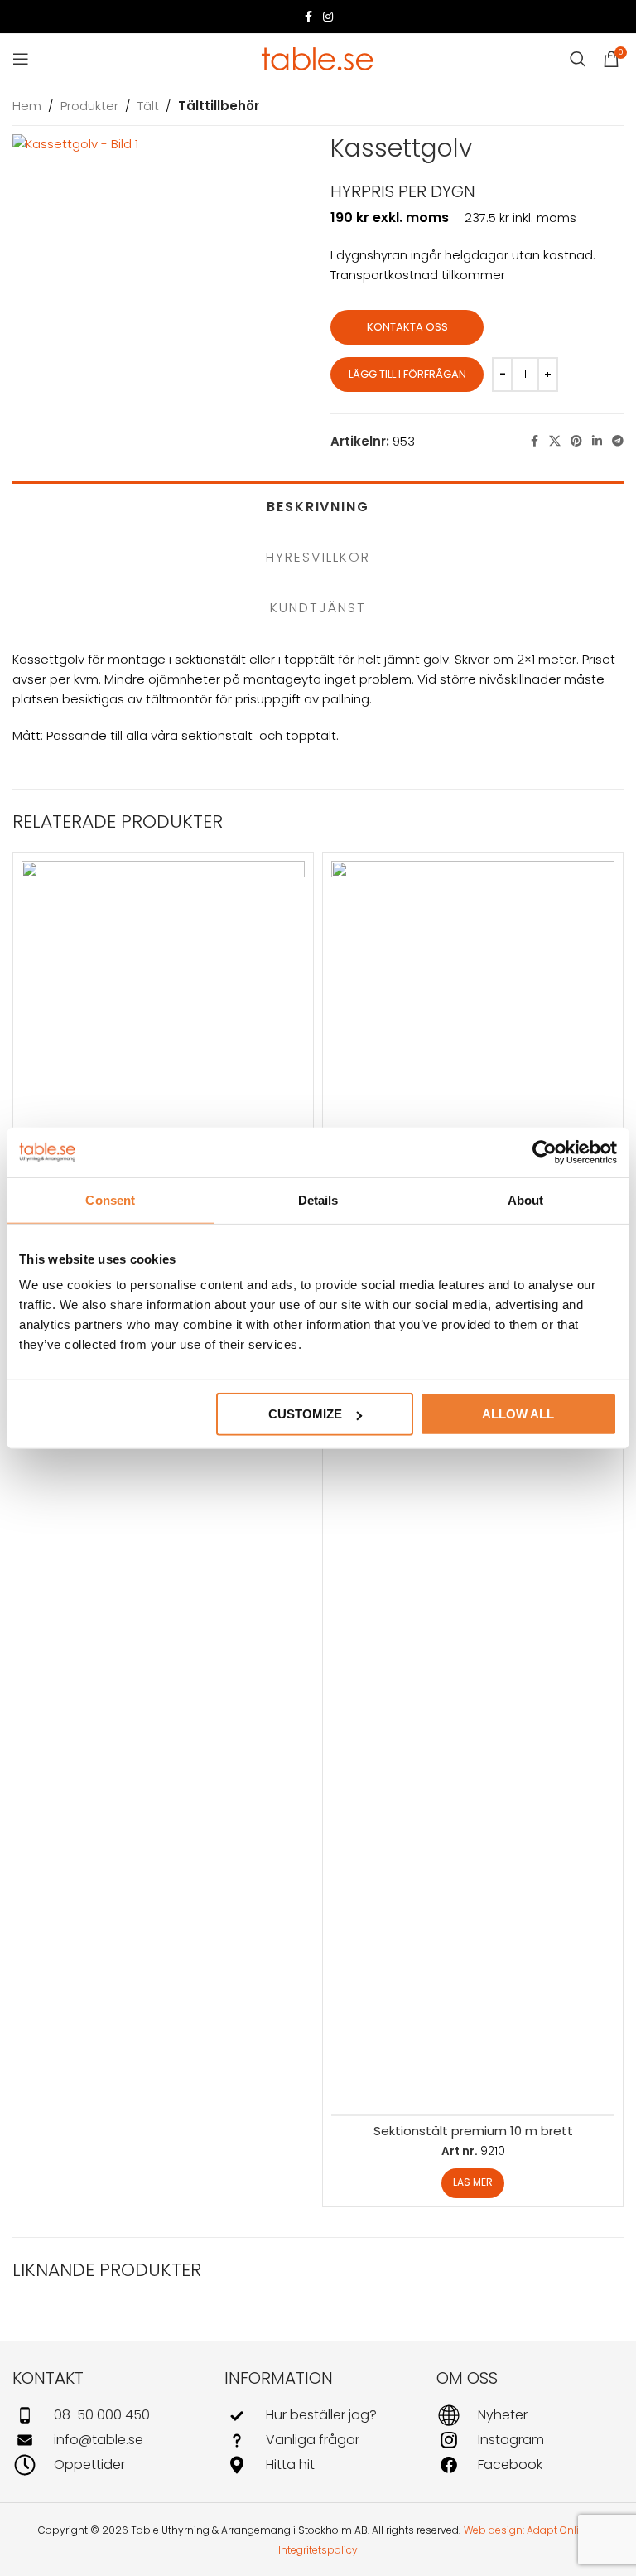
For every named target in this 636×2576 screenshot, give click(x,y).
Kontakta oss (407, 327)
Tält (148, 106)
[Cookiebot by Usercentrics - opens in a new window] (544, 1152)
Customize (305, 1414)
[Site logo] (318, 58)
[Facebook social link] (308, 17)
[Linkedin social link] (597, 441)
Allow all (518, 1414)
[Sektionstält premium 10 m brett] (473, 1482)
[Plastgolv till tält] (163, 1003)
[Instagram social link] (328, 17)
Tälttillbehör (219, 106)
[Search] (578, 59)
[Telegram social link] (618, 441)
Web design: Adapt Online (528, 2530)
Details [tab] (318, 1199)
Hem (27, 106)
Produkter (89, 106)
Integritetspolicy (318, 2550)
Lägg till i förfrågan (407, 374)
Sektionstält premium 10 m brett (473, 2131)
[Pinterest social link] (576, 441)
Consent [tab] (110, 1199)
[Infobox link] (106, 2415)
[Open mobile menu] (21, 59)
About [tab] (526, 1199)
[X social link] (555, 441)
